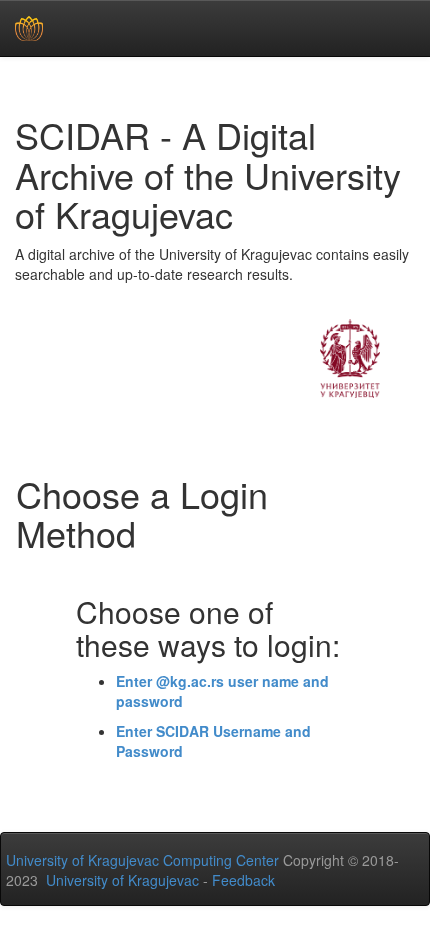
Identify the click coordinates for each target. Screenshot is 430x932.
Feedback (243, 880)
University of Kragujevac (122, 880)
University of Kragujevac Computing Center (142, 860)
